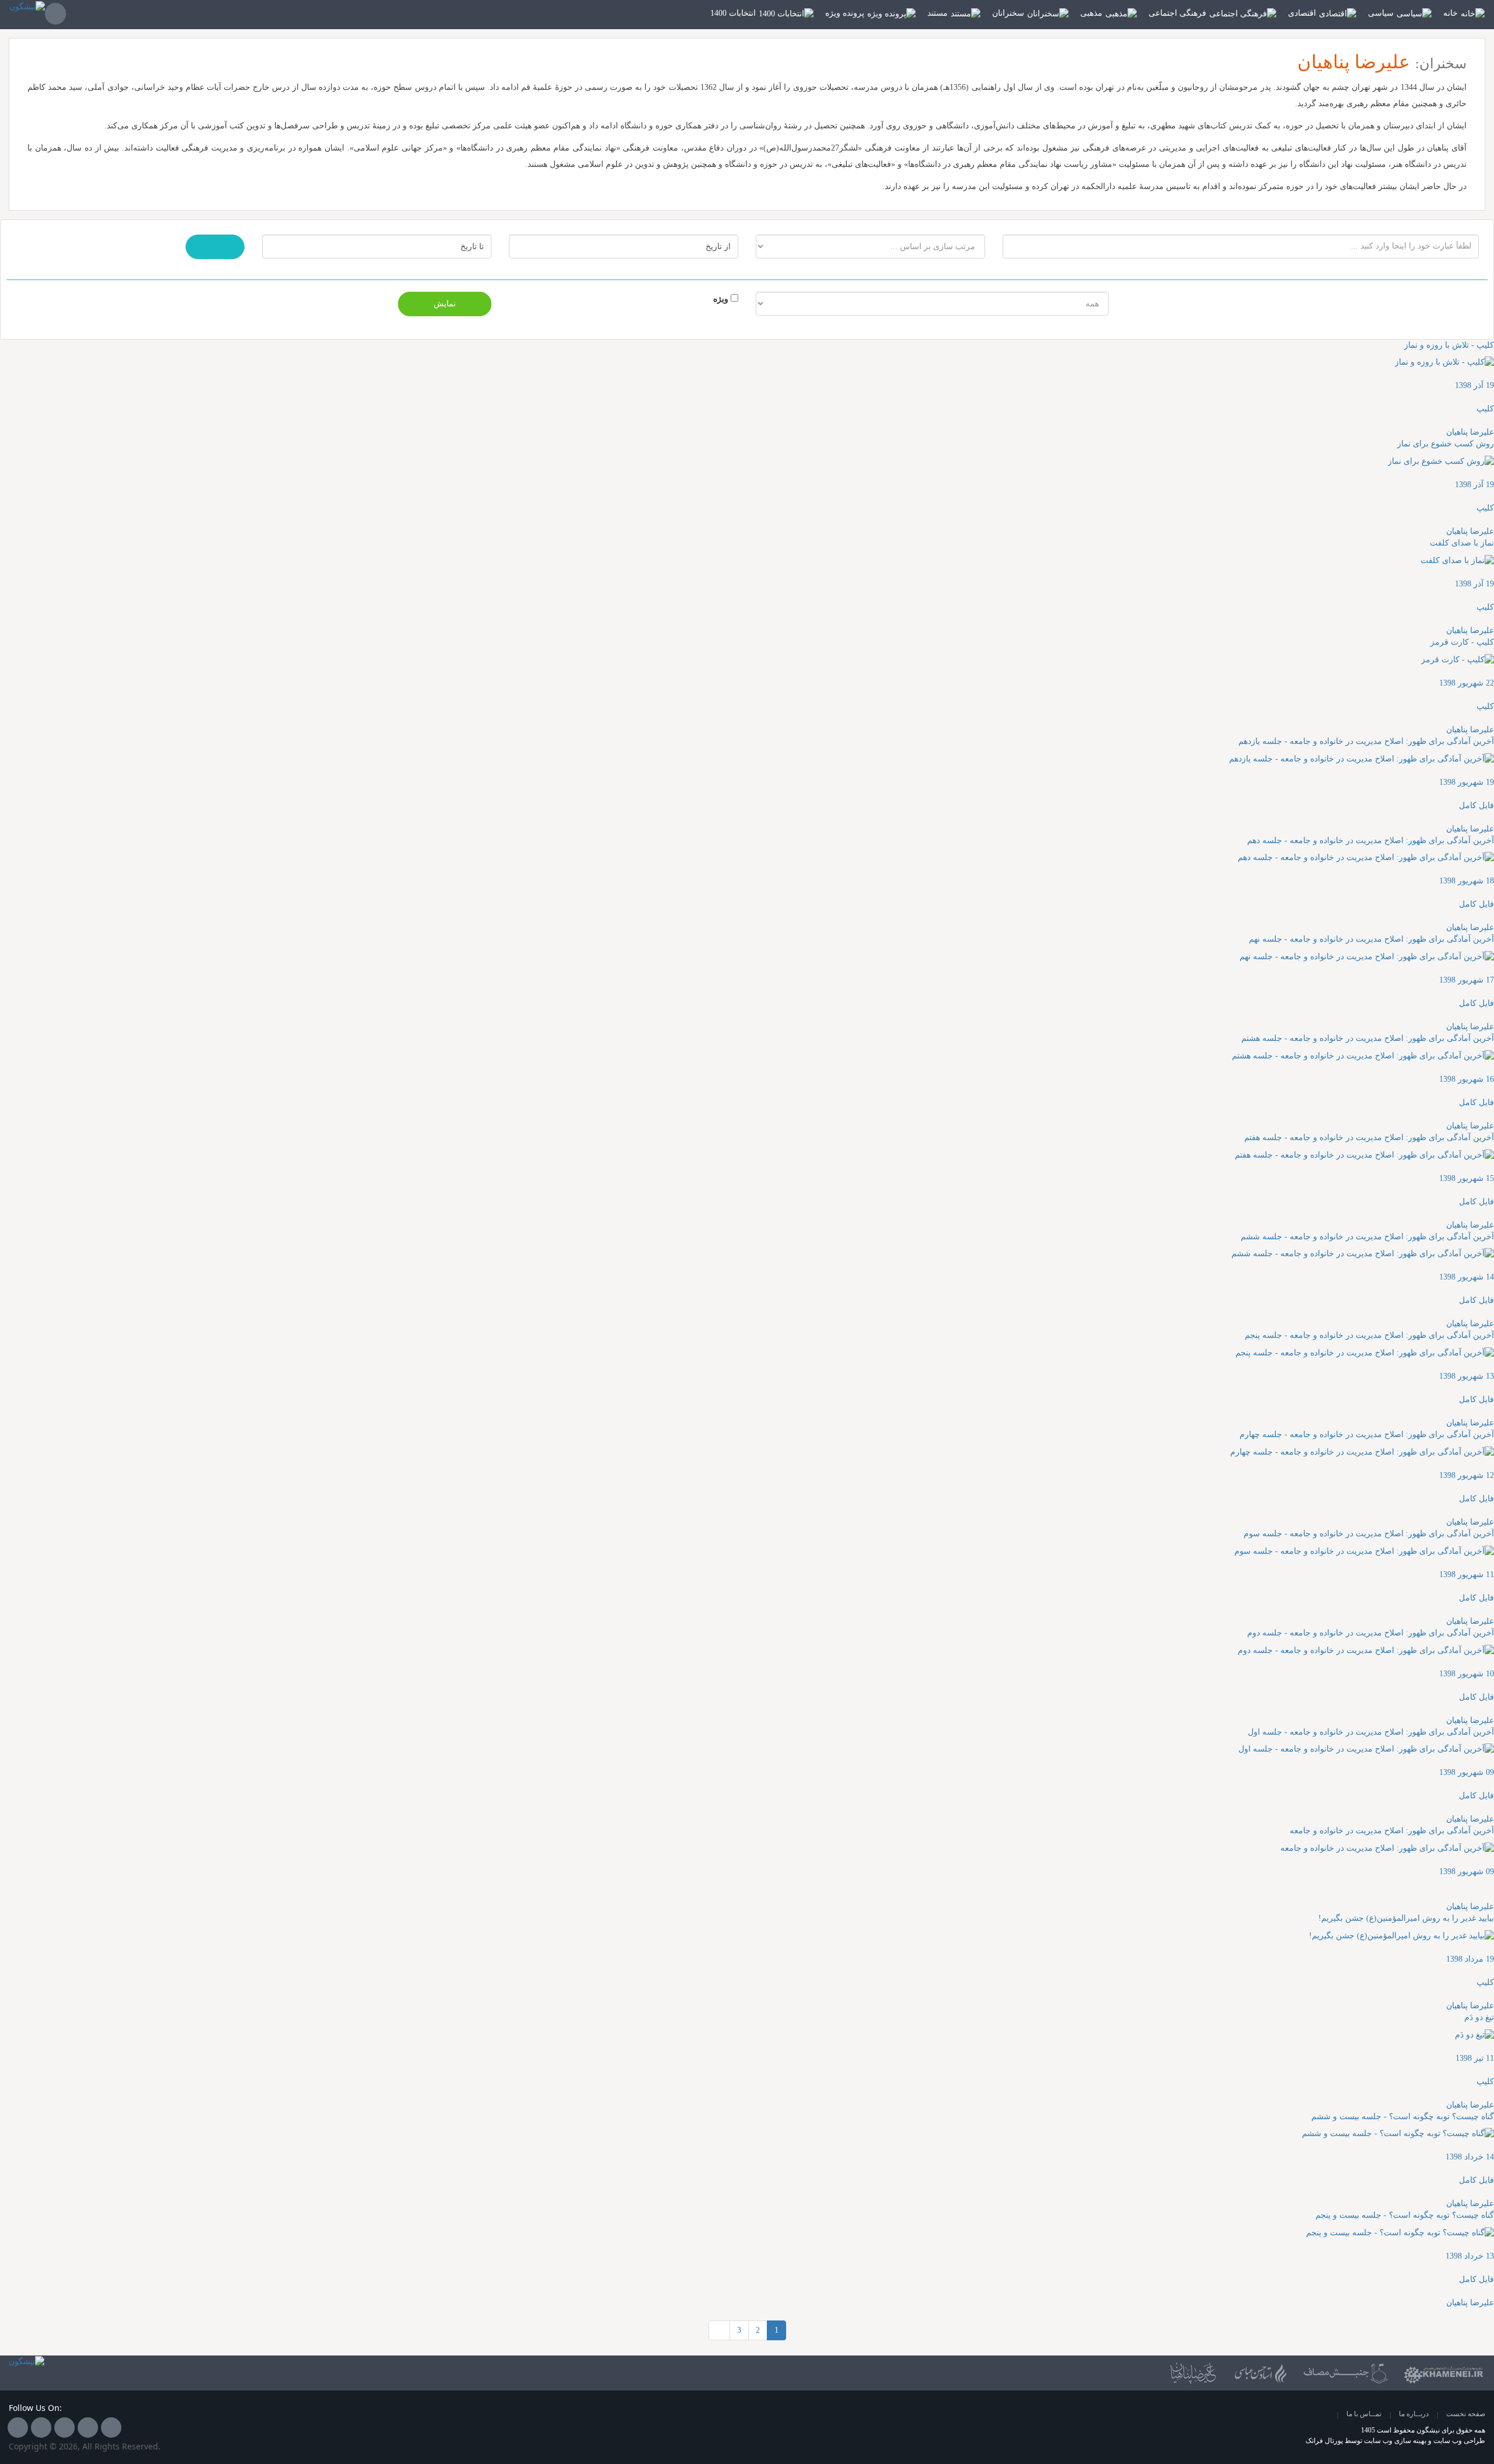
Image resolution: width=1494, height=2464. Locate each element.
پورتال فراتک (1324, 2441)
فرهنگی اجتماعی (1177, 13)
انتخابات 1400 (733, 13)
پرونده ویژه (845, 13)
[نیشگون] (27, 14)
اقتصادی (1302, 13)
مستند (938, 13)
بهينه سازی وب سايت (1395, 2441)
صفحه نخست (1466, 2414)
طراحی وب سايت (1459, 2441)
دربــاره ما (1414, 2414)
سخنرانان (1008, 13)
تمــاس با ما (1364, 2414)
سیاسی (1381, 13)
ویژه (721, 299)
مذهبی (1091, 13)
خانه (1451, 13)
